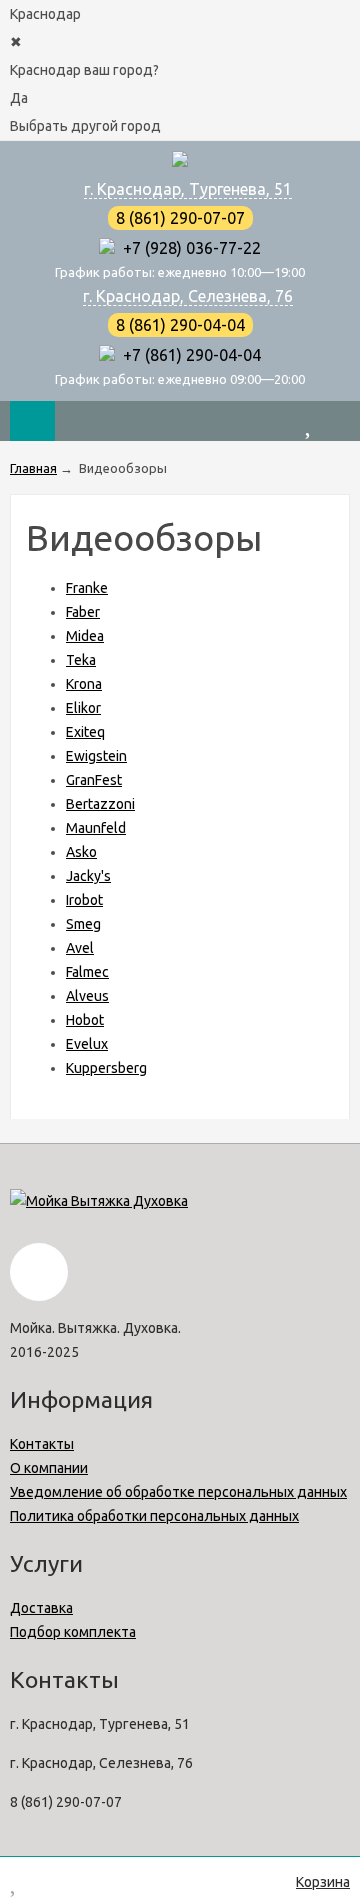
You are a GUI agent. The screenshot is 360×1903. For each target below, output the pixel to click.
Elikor (83, 708)
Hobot (85, 1020)
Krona (84, 684)
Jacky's (88, 876)
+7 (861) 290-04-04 (188, 355)
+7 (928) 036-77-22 (188, 248)
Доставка (41, 1608)
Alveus (87, 996)
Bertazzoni (100, 804)
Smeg (83, 924)
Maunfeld (96, 828)
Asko (81, 852)
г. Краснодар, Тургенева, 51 (188, 189)
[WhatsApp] (107, 248)
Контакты (42, 1444)
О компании (49, 1468)
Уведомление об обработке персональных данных (178, 1492)
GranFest (94, 780)
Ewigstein (96, 756)
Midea (85, 636)
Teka (81, 660)
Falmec (87, 972)
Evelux (87, 1044)
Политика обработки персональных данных (154, 1516)
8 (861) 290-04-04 (180, 325)
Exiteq (85, 732)
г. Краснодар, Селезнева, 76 (188, 296)
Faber (83, 612)
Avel (80, 948)
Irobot (84, 900)
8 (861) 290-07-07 (180, 218)
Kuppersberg (106, 1068)
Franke (87, 588)
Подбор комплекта (73, 1632)
